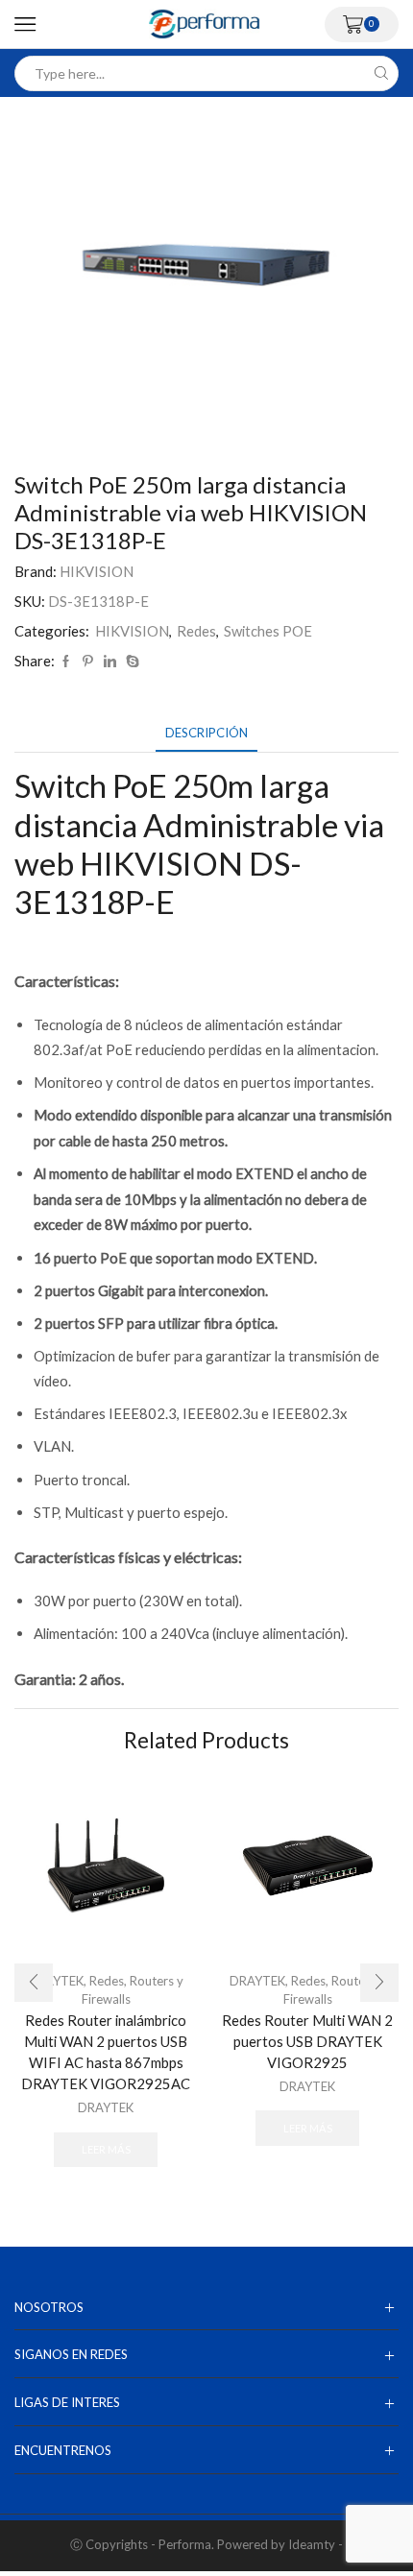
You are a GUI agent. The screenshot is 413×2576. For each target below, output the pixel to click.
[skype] (130, 662)
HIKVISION (97, 571)
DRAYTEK (106, 2107)
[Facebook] (66, 662)
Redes (196, 631)
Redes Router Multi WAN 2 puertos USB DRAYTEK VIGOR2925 (307, 2041)
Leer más (106, 2149)
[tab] (206, 733)
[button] (34, 1983)
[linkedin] (110, 662)
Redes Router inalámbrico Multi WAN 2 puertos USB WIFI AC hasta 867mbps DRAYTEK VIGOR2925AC (106, 2052)
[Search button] (381, 73)
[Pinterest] (88, 662)
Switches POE (268, 631)
